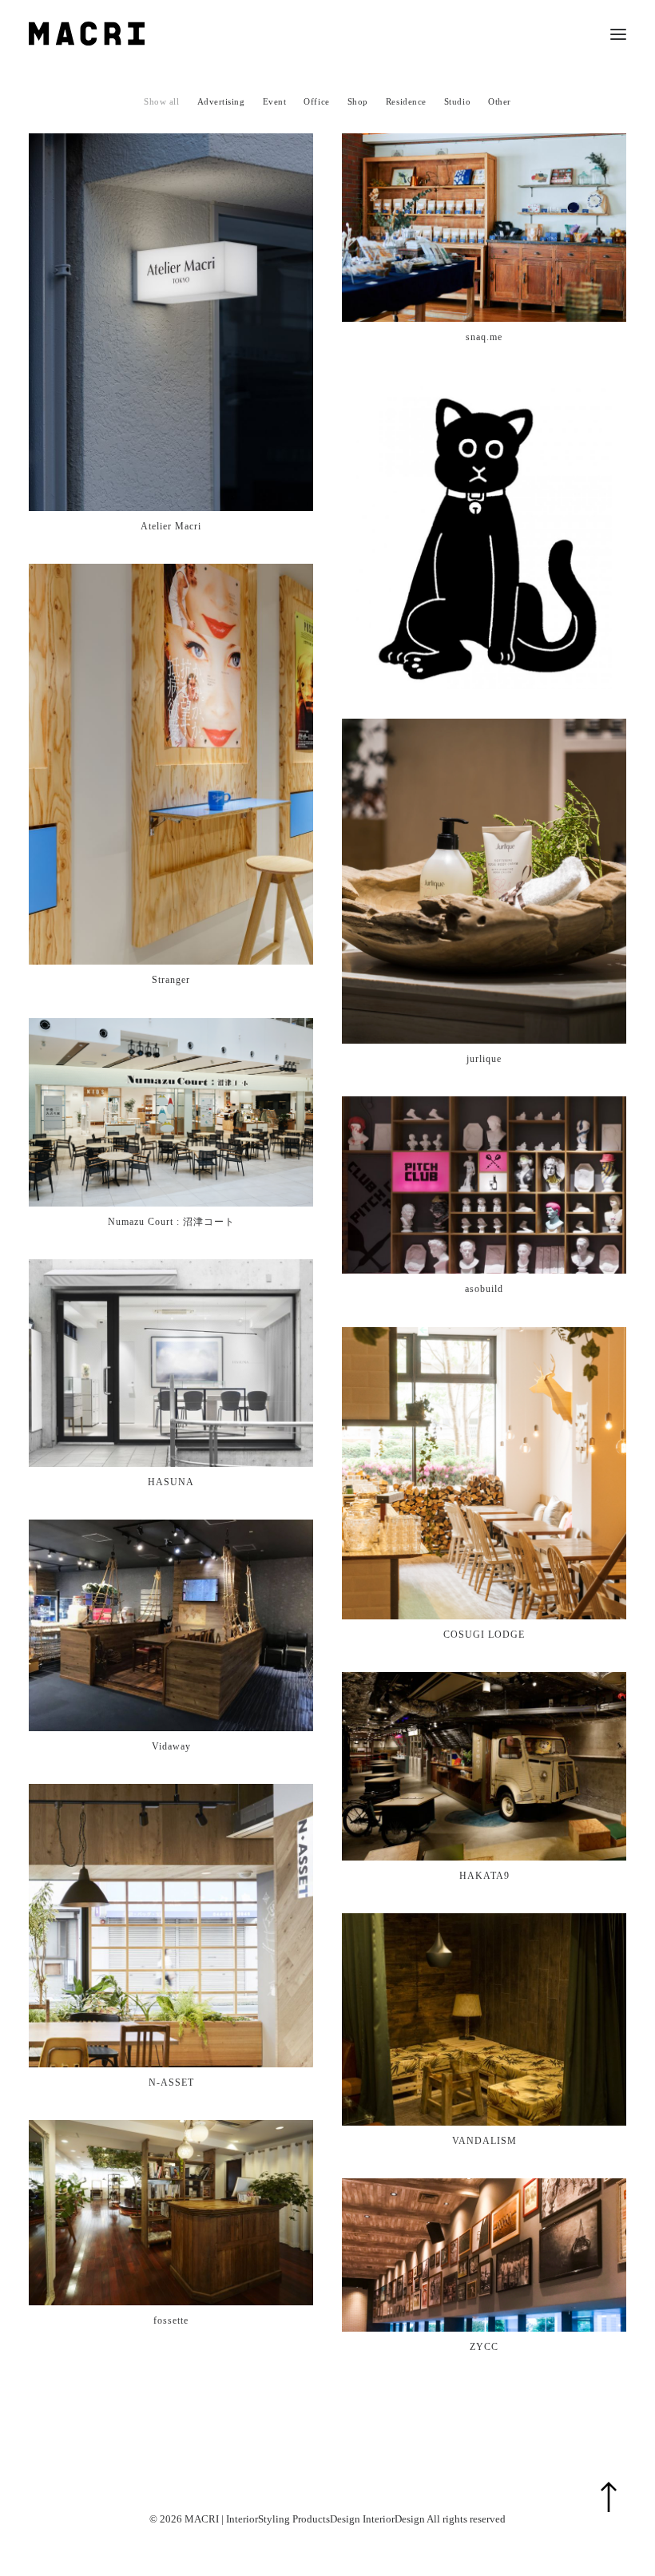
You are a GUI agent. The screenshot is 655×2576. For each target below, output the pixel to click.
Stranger (171, 980)
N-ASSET (171, 2083)
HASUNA (171, 1482)
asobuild (484, 1289)
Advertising (221, 101)
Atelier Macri (171, 526)
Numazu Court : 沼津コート (171, 1222)
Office (316, 101)
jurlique (484, 1059)
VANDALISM (484, 2141)
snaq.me (484, 337)
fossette (171, 2320)
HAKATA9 (484, 1876)
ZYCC (484, 2347)
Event (275, 101)
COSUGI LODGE (484, 1635)
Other (500, 101)
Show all (161, 101)
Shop (358, 101)
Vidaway (171, 1746)
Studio (457, 101)
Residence (406, 101)
